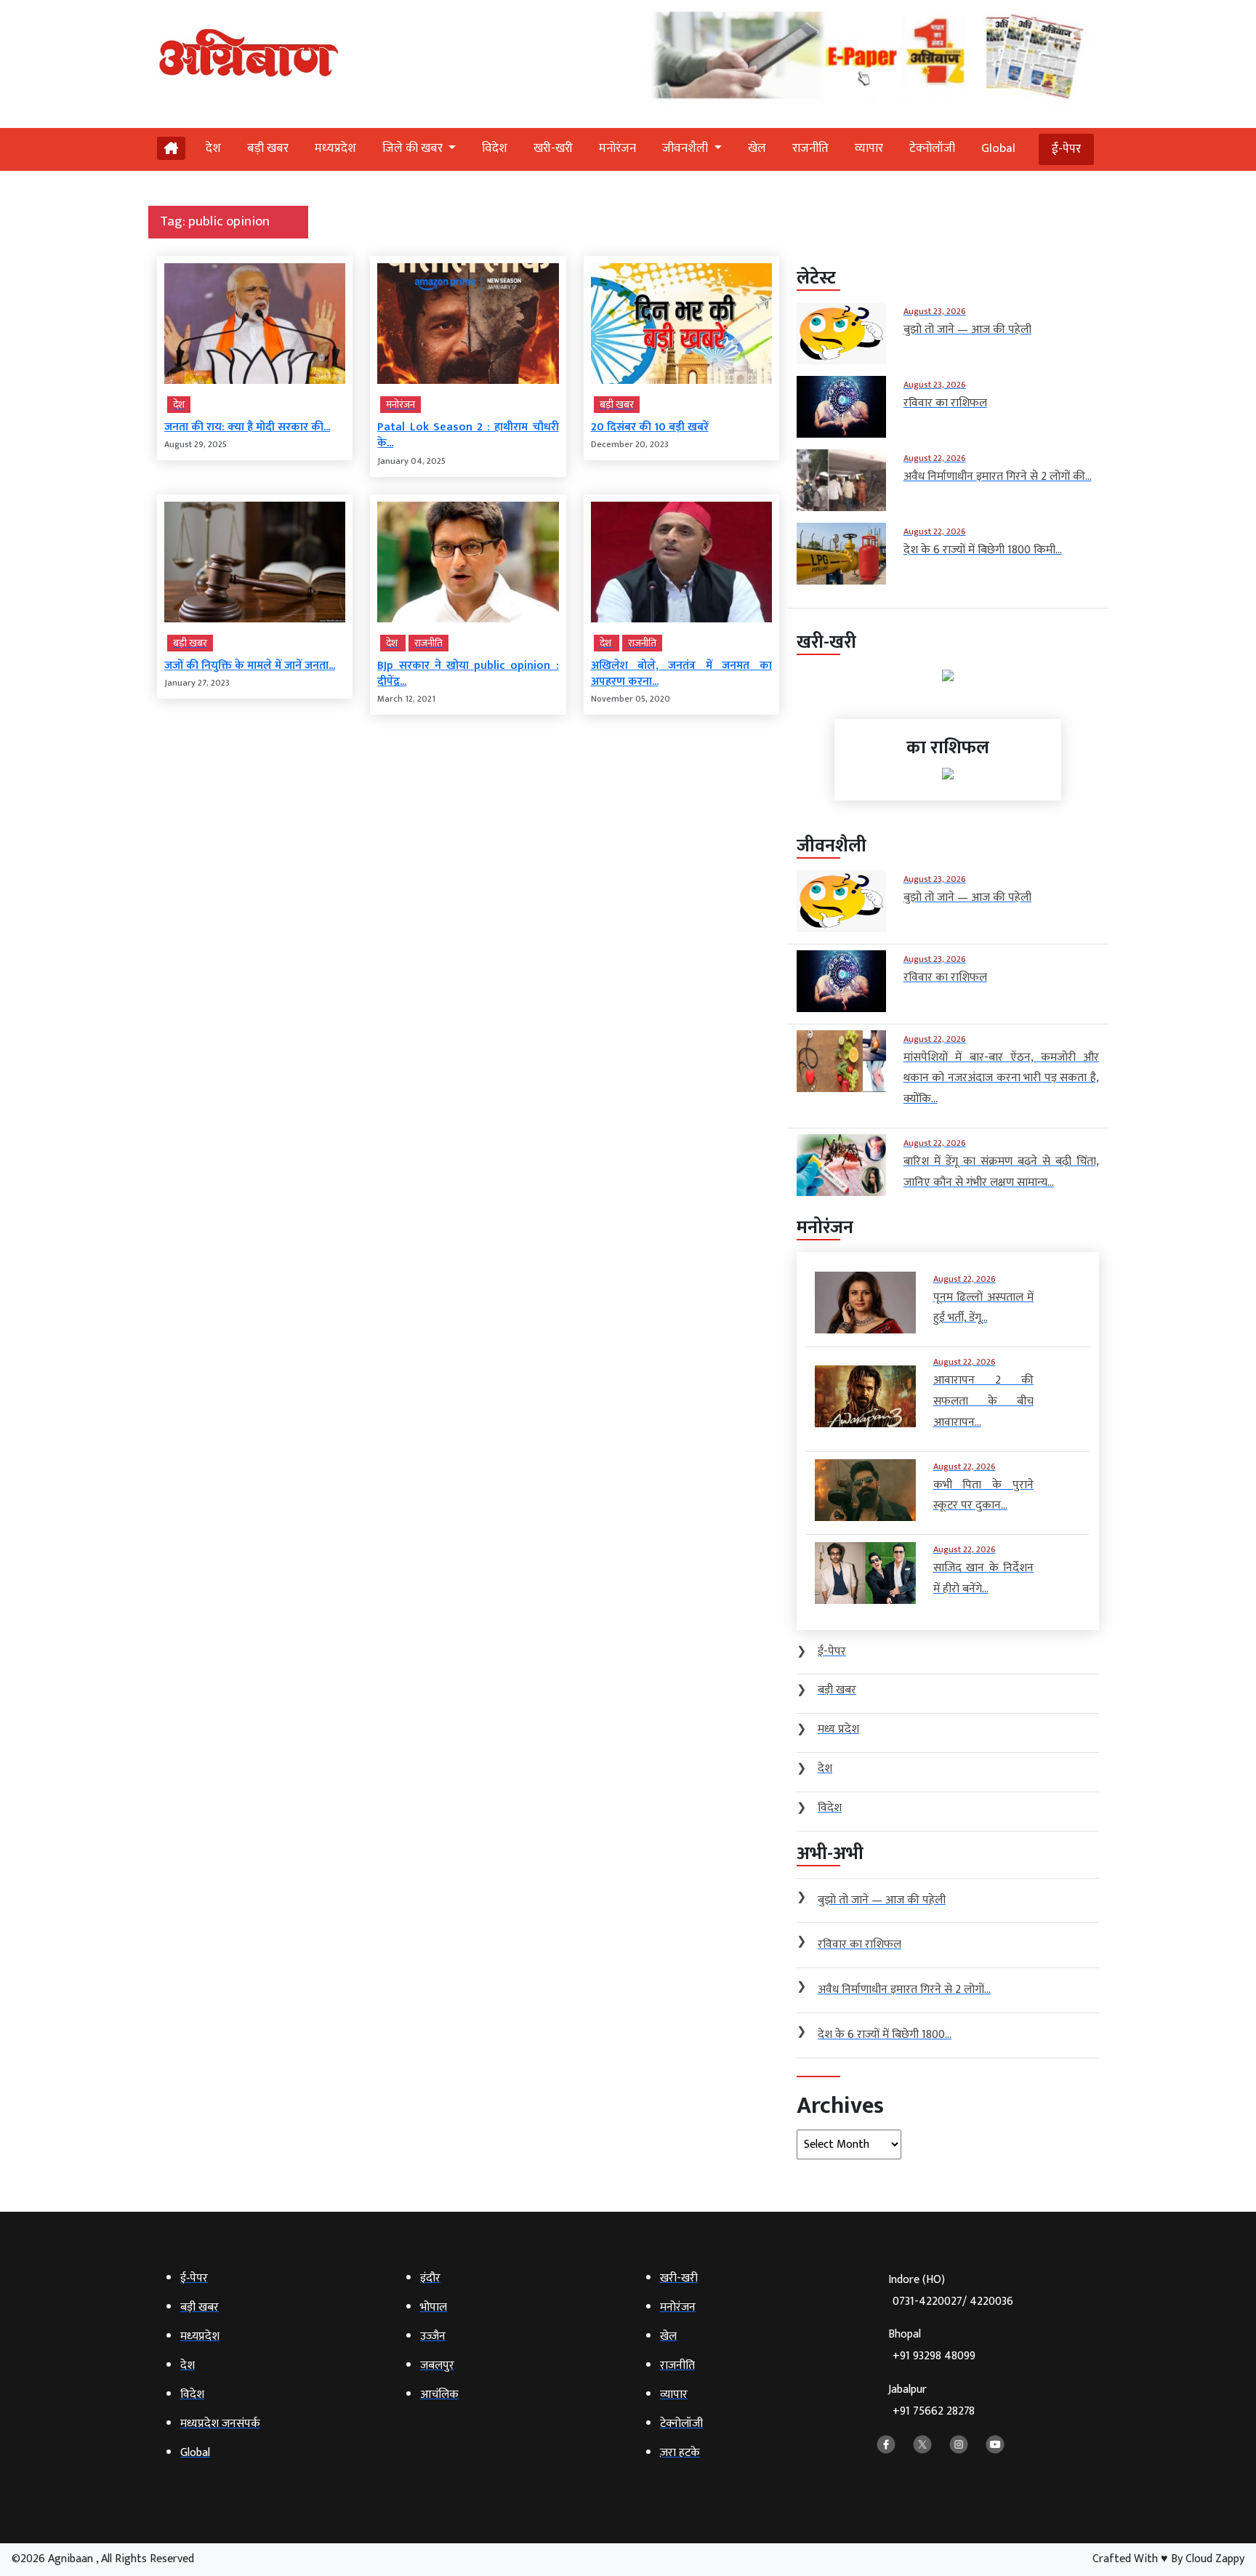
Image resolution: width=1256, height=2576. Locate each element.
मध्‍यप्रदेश (335, 148)
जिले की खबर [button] (414, 148)
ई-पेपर (1066, 149)
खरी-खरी (553, 148)
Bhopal (932, 2345)
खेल (757, 148)
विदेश (495, 148)
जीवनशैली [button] (687, 148)
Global (998, 148)
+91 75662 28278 (934, 2411)
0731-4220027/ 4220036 (953, 2302)
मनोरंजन (617, 148)
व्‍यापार (869, 148)
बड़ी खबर (268, 148)
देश (213, 148)
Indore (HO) (951, 2291)
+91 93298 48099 (934, 2356)
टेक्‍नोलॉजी (932, 148)
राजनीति (810, 148)
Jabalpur (931, 2400)
